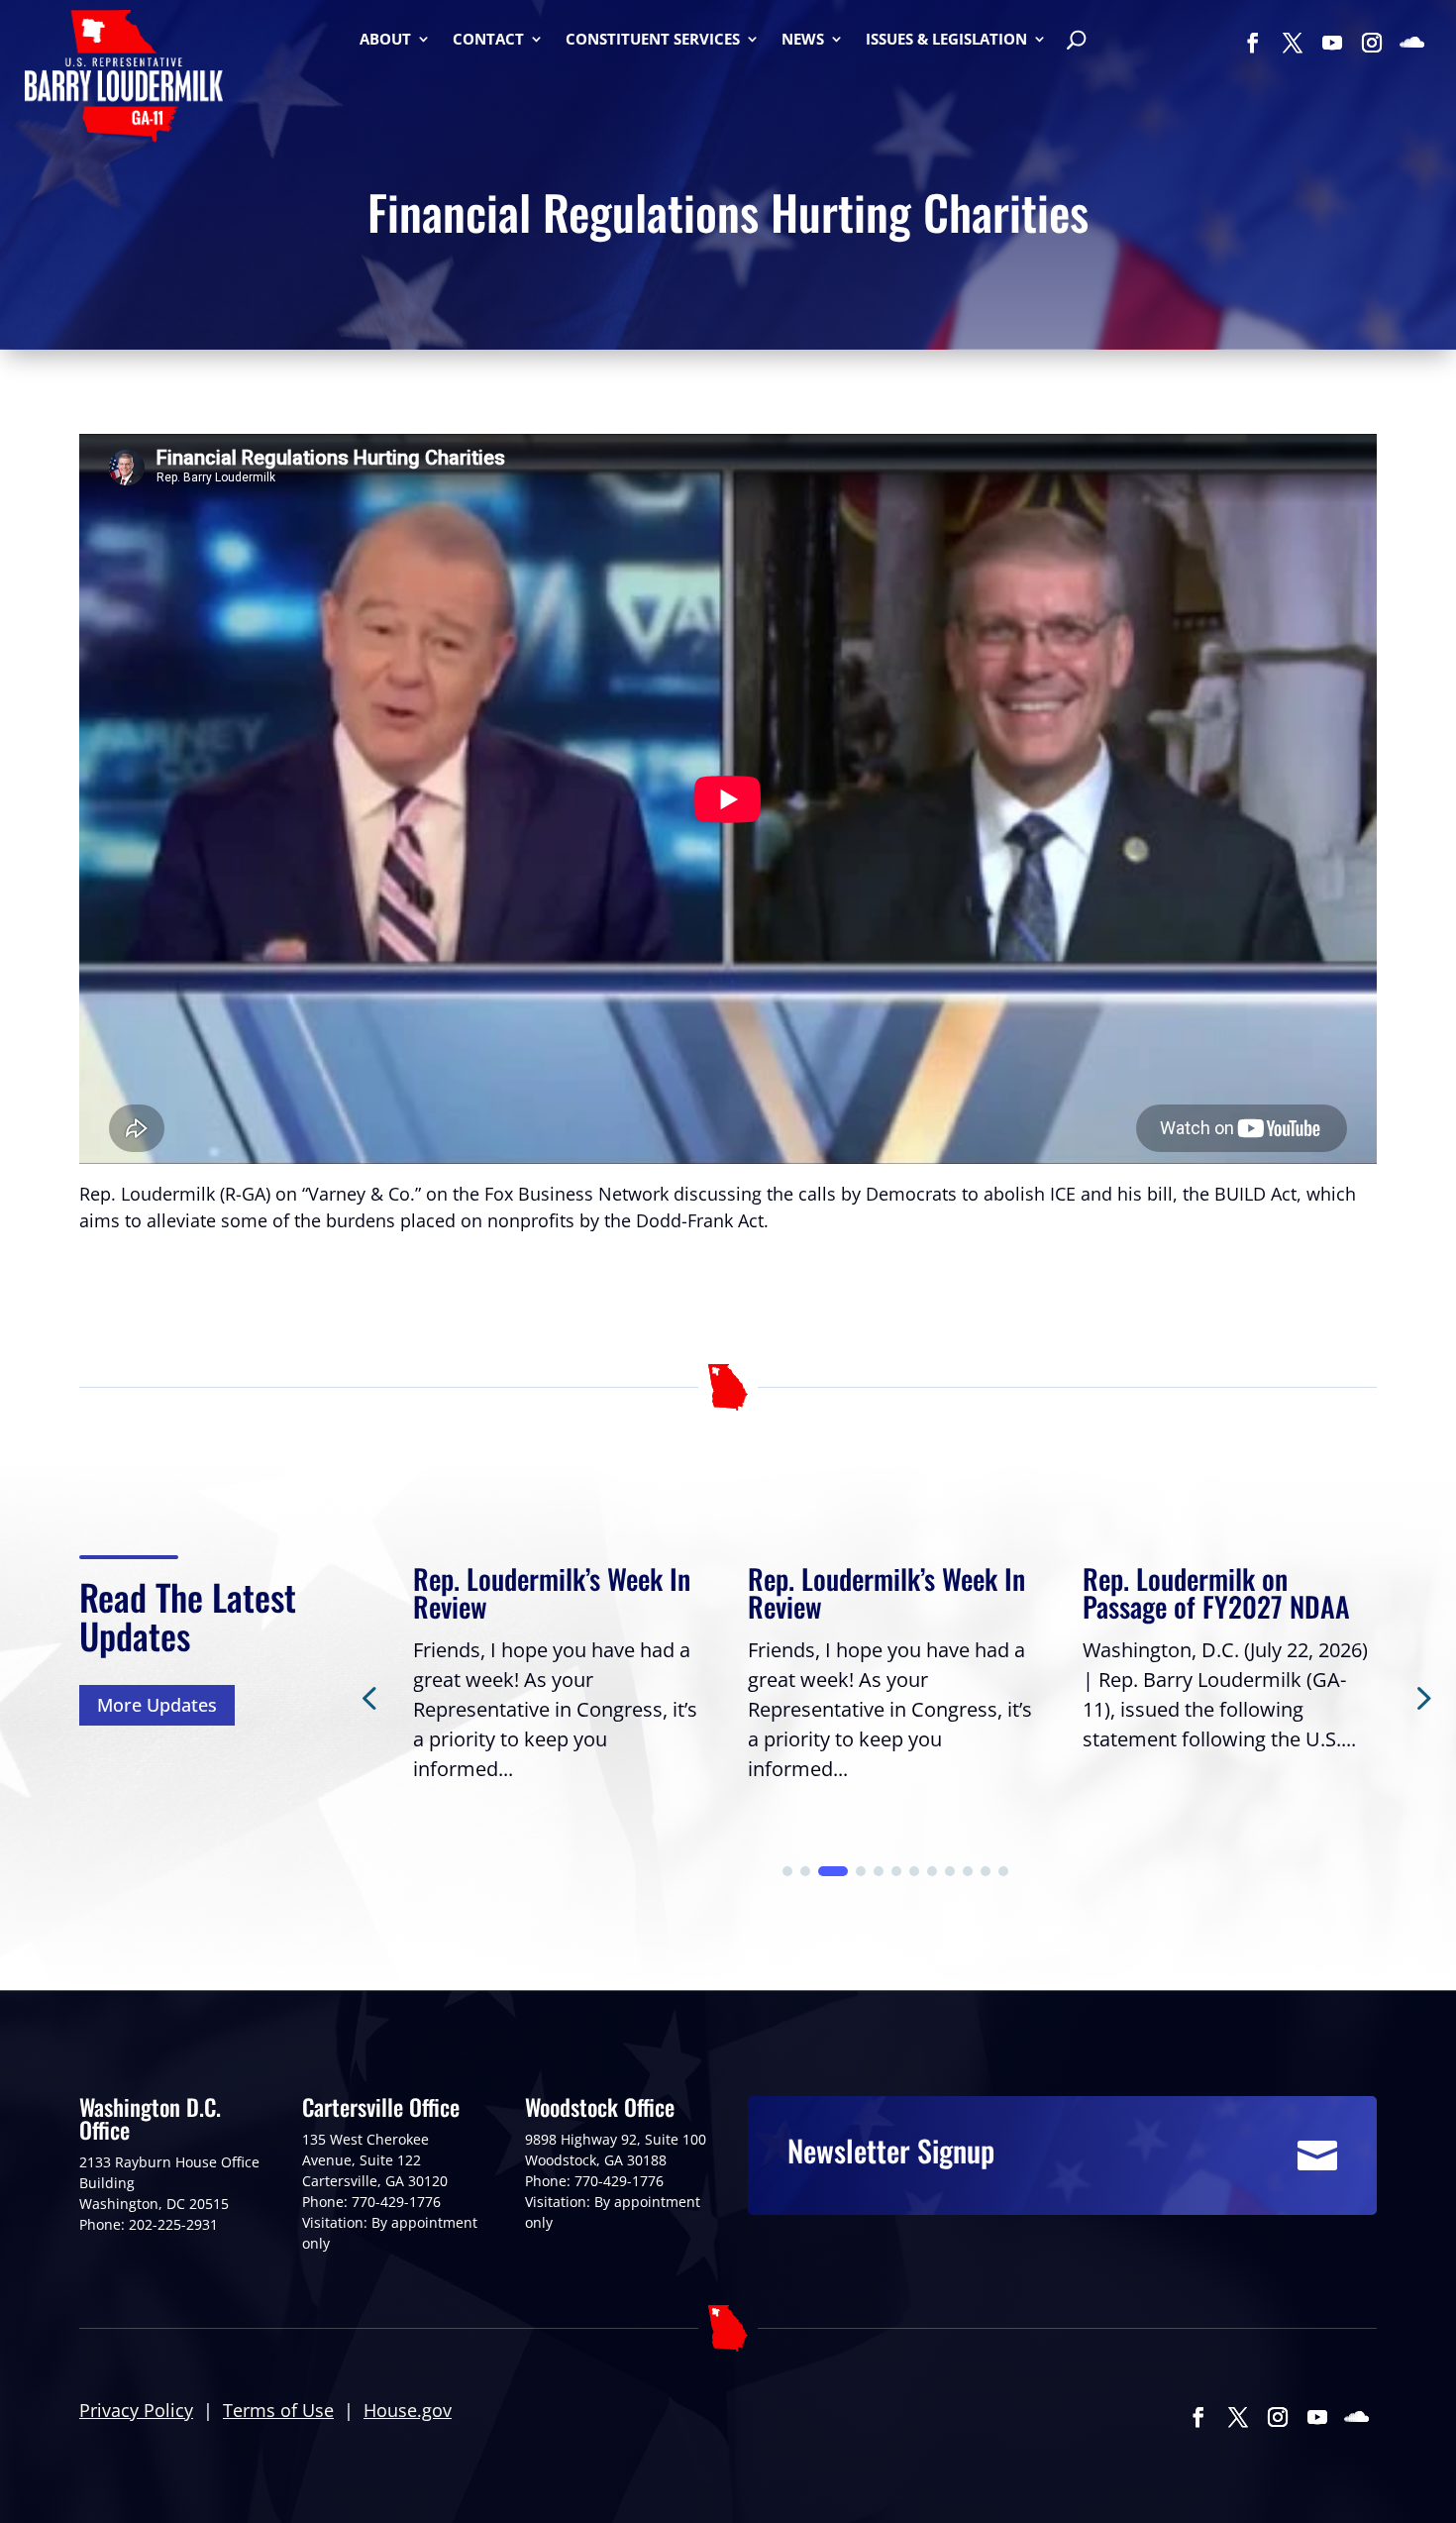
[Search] (1076, 42)
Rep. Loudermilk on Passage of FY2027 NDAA (882, 1592)
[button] (1421, 1697)
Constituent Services (653, 40)
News (803, 40)
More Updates (157, 1705)
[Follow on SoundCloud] (1411, 43)
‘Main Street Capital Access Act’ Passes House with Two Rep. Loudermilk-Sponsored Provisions (1229, 1620)
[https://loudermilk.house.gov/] (124, 79)
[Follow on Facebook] (1253, 43)
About (385, 40)
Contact (488, 40)
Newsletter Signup (891, 2150)
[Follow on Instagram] (1372, 43)
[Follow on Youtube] (1332, 43)
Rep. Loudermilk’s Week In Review (552, 1592)
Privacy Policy (136, 2410)
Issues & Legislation (946, 40)
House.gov (408, 2410)
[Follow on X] (1293, 43)
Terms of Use (278, 2410)
